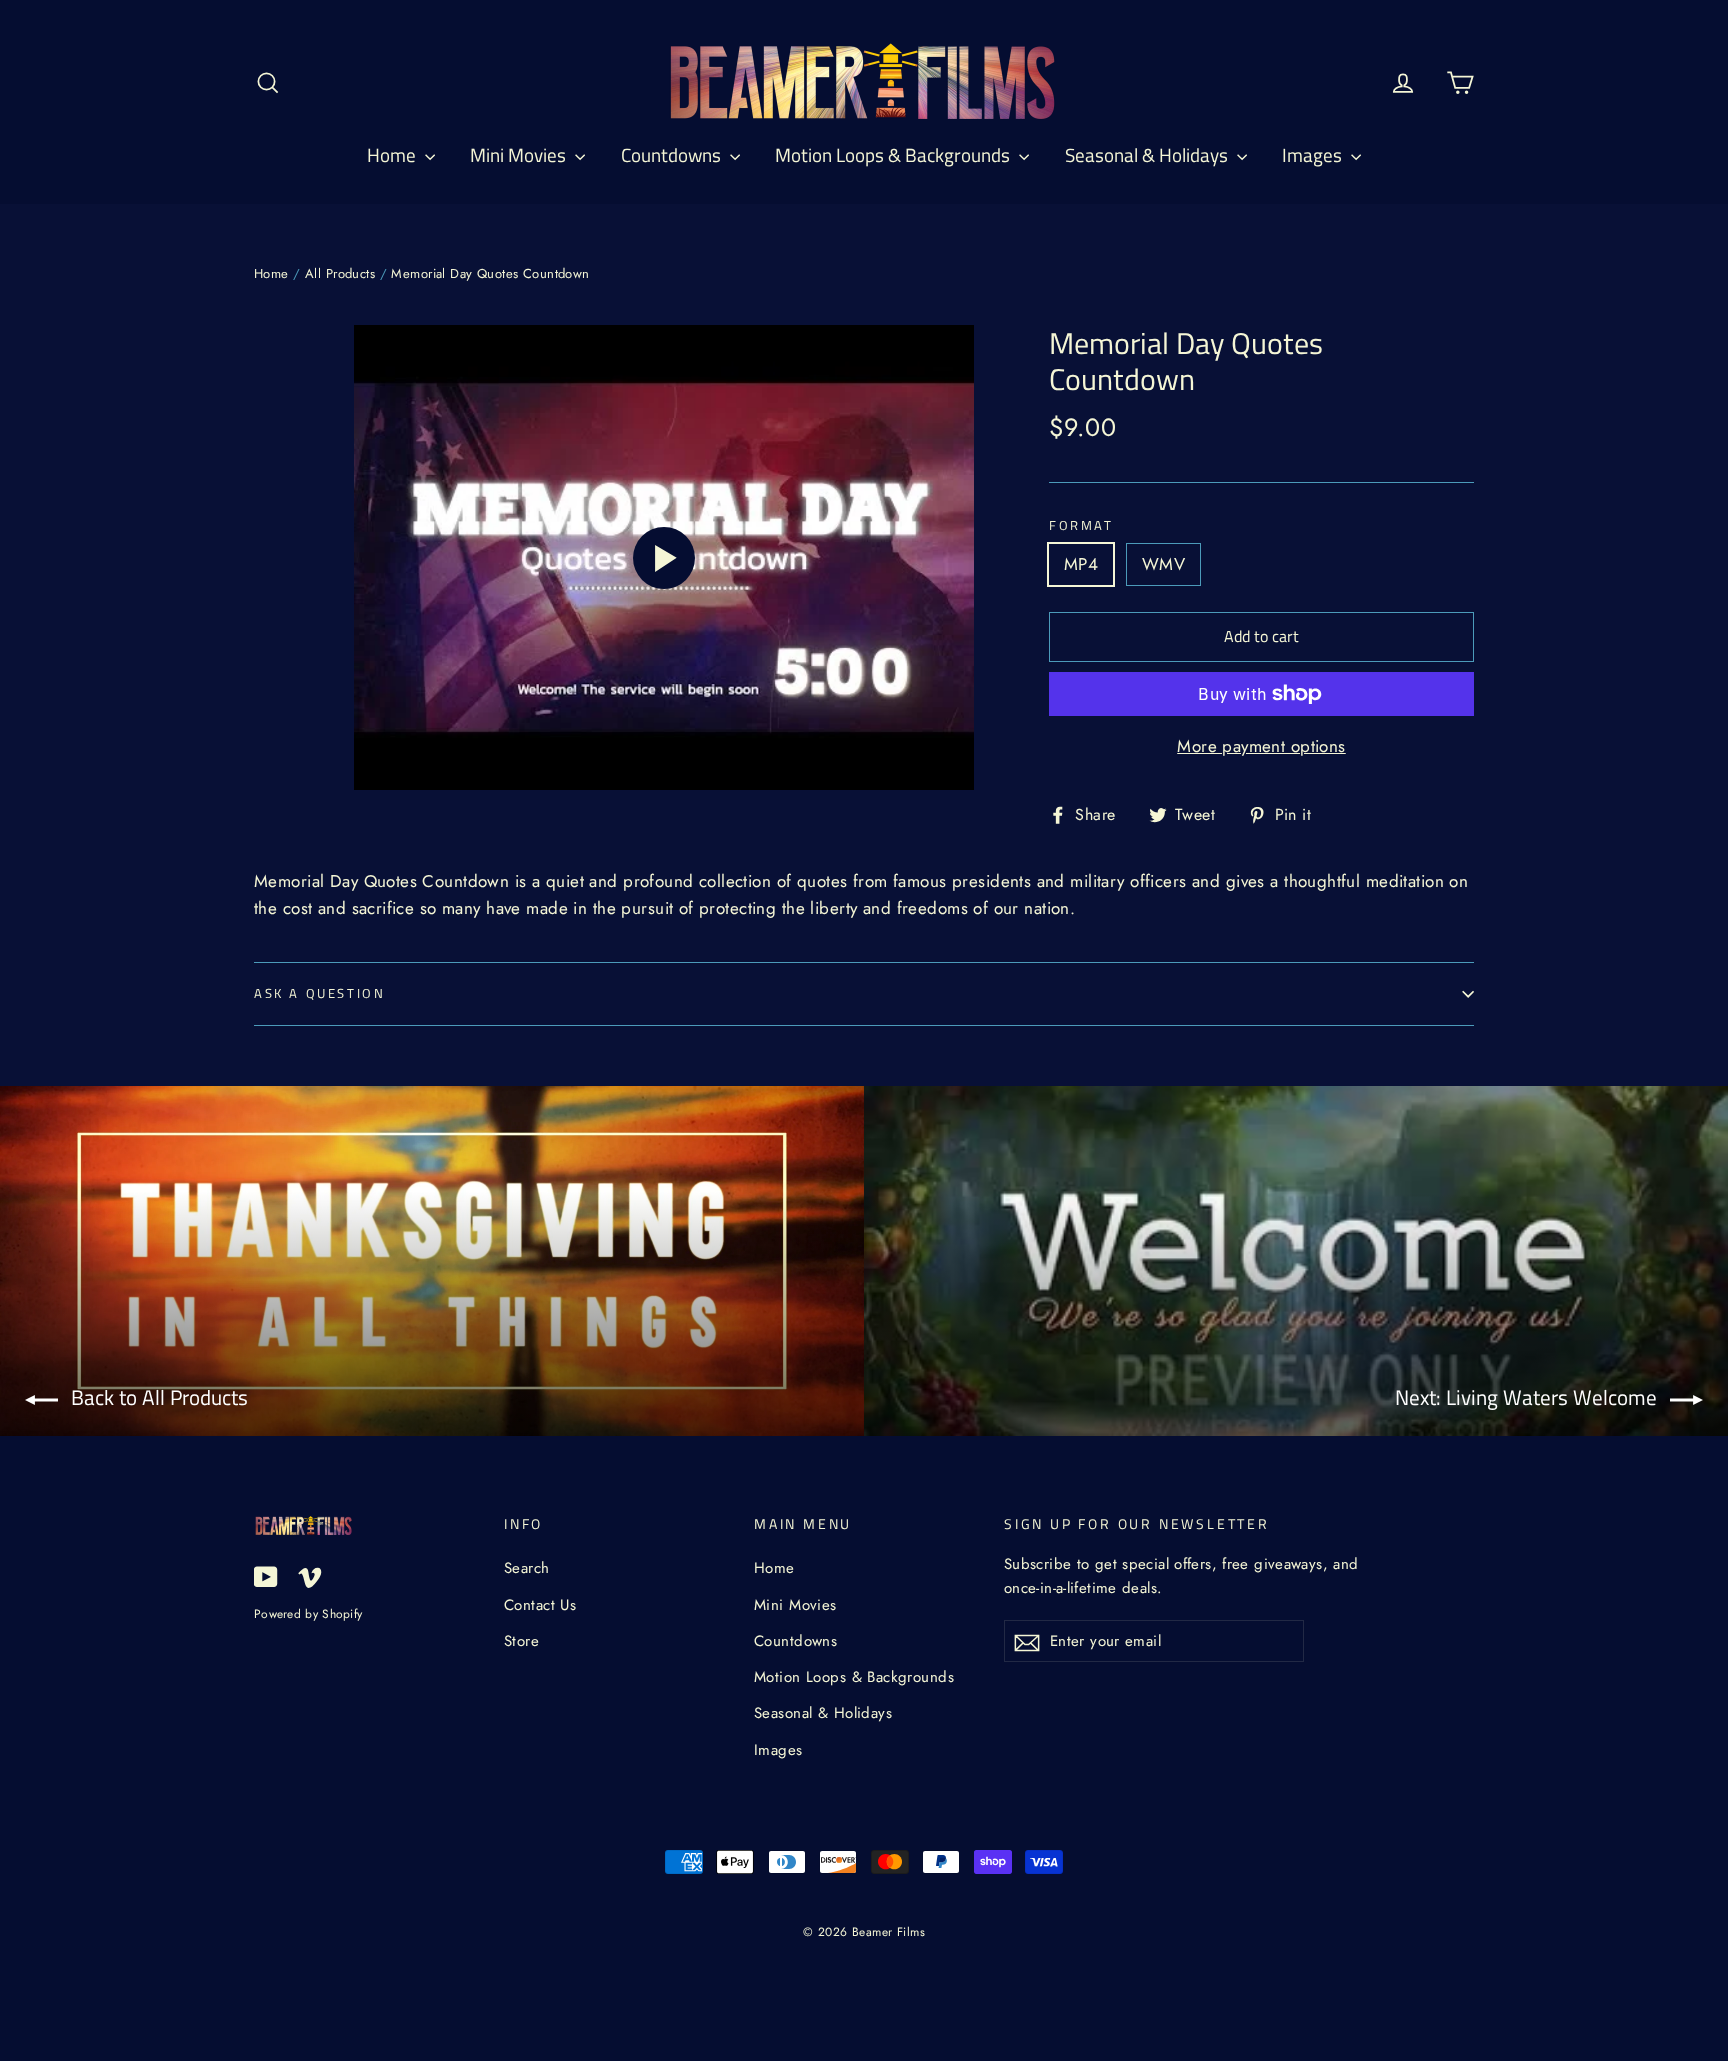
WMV (1163, 564)
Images (1314, 154)
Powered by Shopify (308, 1613)
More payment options (1261, 746)
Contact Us (540, 1605)
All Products (340, 273)
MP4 (1081, 564)
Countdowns (673, 154)
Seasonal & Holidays (1148, 154)
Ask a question (319, 993)
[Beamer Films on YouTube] (266, 1575)
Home (393, 154)
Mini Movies (520, 154)
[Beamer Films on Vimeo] (310, 1575)
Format (1081, 526)
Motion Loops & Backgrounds (894, 154)
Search (527, 1568)
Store (521, 1641)
